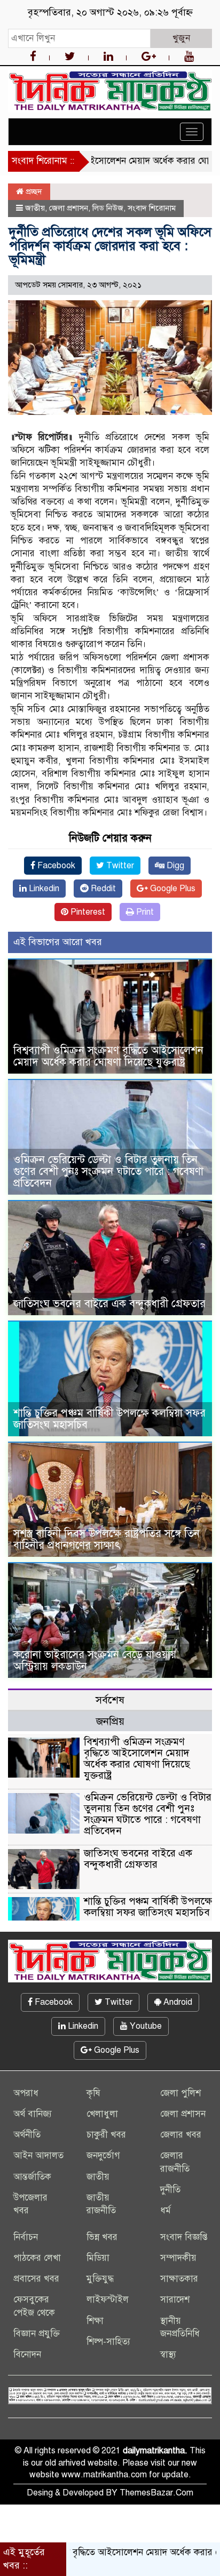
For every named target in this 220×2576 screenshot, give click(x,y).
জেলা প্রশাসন (69, 208)
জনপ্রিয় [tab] (110, 1721)
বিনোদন (27, 2354)
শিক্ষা (95, 2321)
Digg (174, 866)
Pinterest (87, 912)
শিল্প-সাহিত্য (108, 2342)
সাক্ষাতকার (179, 2279)
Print (144, 912)
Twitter (119, 866)
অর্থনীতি (27, 2135)
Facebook (55, 866)
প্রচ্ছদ (33, 191)
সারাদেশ (175, 2299)
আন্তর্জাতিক (32, 2177)
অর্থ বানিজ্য (33, 2114)
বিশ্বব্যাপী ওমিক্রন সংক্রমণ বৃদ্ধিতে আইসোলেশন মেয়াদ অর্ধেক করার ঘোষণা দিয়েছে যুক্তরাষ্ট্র (108, 1056)
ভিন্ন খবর (102, 2237)
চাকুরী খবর (106, 2135)
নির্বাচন (26, 2237)
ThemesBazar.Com (156, 2493)
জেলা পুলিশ (180, 2093)
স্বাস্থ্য (168, 2354)
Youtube (145, 2026)
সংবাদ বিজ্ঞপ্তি (184, 2237)
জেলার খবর (181, 2135)
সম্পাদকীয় (178, 2258)
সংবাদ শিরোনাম (152, 208)
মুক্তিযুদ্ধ (100, 2279)
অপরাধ (26, 2093)
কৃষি (93, 2093)
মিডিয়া (98, 2258)
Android (177, 2002)
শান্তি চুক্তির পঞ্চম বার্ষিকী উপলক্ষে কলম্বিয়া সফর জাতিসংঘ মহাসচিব (109, 1419)
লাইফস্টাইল (108, 2299)
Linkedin (43, 889)
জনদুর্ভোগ (103, 2155)
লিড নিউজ (108, 208)
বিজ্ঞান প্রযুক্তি (37, 2334)
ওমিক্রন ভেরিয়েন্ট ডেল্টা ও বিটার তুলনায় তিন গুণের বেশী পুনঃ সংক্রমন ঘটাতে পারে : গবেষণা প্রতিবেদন (108, 1171)
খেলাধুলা (102, 2114)
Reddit (102, 889)
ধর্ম (166, 2210)
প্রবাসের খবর (36, 2279)
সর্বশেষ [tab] (110, 1700)
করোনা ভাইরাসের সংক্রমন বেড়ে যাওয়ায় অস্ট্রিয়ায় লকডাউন (95, 1661)
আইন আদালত (38, 2155)
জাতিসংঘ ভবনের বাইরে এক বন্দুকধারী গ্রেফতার (109, 1304)
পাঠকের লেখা (37, 2258)
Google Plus (172, 889)
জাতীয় (35, 208)
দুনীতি (170, 2190)
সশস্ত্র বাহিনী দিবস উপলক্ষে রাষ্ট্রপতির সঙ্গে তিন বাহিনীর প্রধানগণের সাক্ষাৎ (107, 1539)
